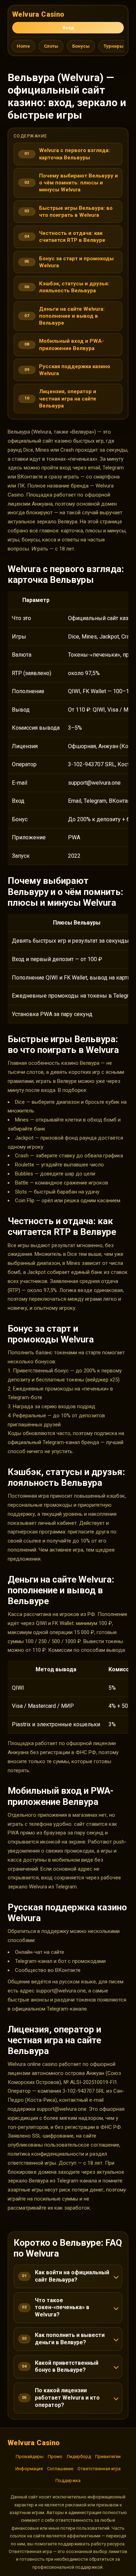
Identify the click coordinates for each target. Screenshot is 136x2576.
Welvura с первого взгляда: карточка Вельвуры (74, 154)
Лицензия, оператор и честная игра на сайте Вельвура (68, 399)
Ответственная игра (99, 2469)
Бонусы (81, 46)
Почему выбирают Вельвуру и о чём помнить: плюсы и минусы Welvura (78, 183)
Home (23, 46)
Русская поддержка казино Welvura (75, 370)
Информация (29, 2469)
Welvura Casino (38, 14)
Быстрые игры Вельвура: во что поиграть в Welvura (76, 212)
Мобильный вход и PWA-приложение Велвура (71, 344)
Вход (68, 28)
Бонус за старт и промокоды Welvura (76, 262)
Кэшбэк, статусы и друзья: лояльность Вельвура (74, 287)
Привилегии (108, 2456)
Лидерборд (79, 2456)
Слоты (51, 46)
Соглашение (60, 2469)
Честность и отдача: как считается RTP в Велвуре (72, 237)
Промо (55, 2456)
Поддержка (68, 2480)
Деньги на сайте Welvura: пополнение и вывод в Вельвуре (72, 316)
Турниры (114, 46)
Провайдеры (30, 2456)
